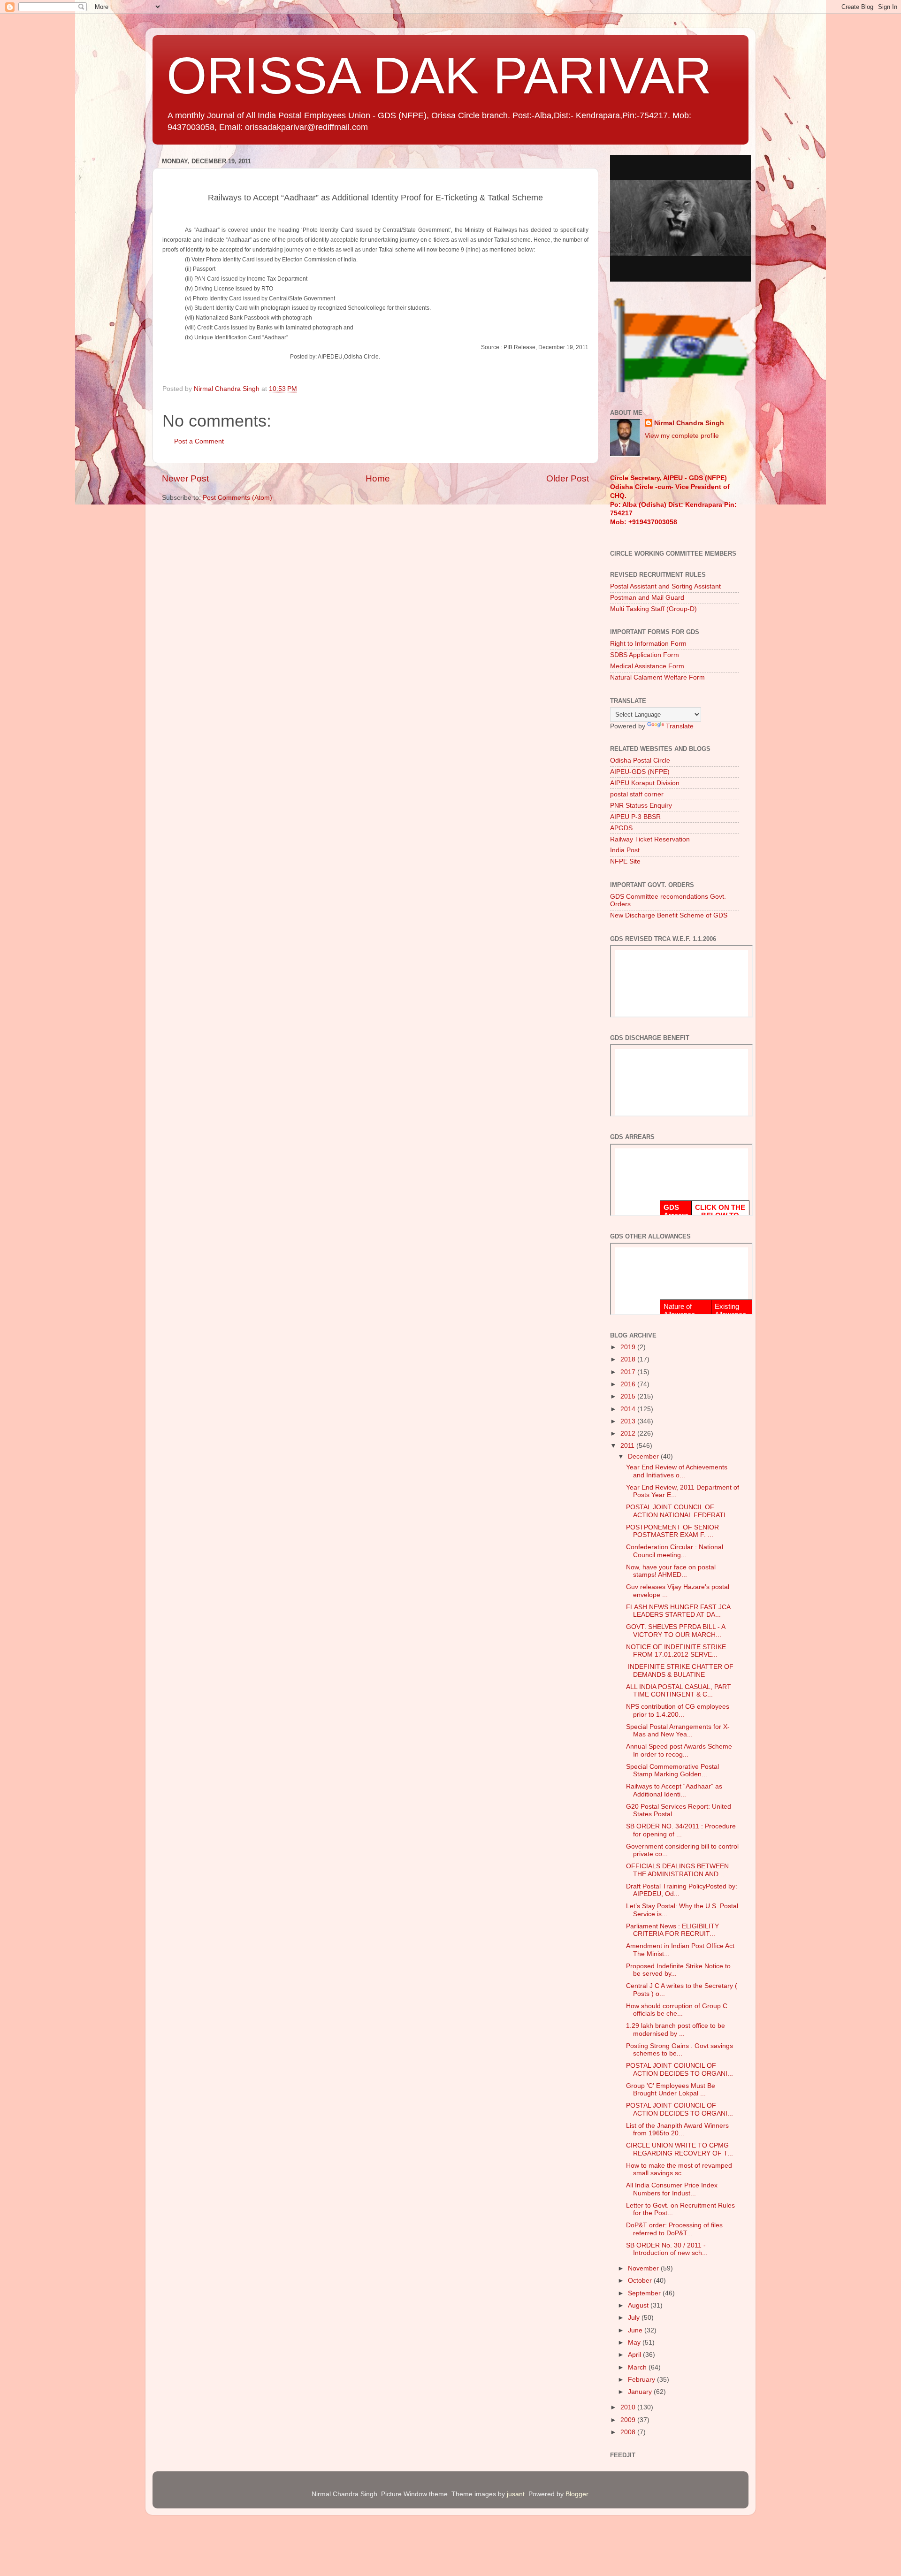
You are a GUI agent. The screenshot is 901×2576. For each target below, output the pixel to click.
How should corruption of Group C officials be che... (677, 2010)
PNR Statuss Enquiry (641, 806)
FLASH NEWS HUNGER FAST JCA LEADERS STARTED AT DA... (678, 1611)
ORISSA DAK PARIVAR (439, 75)
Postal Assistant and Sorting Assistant (665, 586)
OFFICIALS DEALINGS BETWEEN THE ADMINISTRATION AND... (677, 1870)
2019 (629, 1347)
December (644, 1456)
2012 (629, 1433)
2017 (629, 1372)
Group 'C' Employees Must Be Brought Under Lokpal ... (671, 2090)
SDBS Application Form (645, 655)
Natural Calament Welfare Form (657, 677)
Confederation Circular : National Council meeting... (675, 1551)
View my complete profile (682, 436)
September (645, 2293)
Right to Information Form (648, 644)
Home (378, 478)
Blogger (577, 2494)
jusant (516, 2494)
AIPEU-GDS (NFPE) (640, 772)
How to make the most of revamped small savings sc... (679, 2169)
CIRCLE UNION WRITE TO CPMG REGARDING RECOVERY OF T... (680, 2149)
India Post (625, 850)
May (635, 2343)
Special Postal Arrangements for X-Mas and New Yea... (678, 1731)
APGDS (621, 828)
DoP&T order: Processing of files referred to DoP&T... (674, 2229)
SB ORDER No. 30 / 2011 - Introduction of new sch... (667, 2249)
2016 (629, 1384)
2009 (629, 2420)
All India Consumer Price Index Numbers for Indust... (672, 2189)
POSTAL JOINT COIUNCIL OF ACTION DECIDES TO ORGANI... (680, 2069)
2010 (629, 2407)
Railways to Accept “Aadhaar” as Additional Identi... (674, 1790)
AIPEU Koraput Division (645, 783)
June (636, 2330)
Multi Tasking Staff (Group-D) (653, 609)
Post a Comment (199, 441)
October (641, 2281)
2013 (629, 1421)
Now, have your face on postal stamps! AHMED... (671, 1571)
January (641, 2392)
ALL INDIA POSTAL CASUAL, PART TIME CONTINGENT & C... (679, 1691)
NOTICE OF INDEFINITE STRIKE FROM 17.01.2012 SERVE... (676, 1651)
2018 (629, 1359)
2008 (629, 2432)
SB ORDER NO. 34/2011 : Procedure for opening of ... (681, 1830)
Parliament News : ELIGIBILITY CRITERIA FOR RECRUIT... (672, 1930)
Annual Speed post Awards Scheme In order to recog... (679, 1750)
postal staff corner (637, 794)
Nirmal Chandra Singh (689, 423)
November (644, 2268)
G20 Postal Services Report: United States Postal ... (679, 1810)
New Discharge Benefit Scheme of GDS (669, 915)
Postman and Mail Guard (647, 598)
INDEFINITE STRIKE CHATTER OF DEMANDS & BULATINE (680, 1670)
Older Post (568, 478)
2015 (629, 1396)
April (635, 2355)
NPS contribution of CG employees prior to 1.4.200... (678, 1710)
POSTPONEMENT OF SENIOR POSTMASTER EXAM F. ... (672, 1531)
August (639, 2305)
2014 (629, 1409)
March (638, 2367)
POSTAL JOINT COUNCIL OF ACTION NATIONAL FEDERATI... (679, 1511)
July (635, 2318)
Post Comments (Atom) (237, 498)
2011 (628, 1446)
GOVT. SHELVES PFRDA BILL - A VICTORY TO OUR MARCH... (676, 1631)
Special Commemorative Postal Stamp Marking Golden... (672, 1770)
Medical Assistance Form (647, 666)
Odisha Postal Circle (640, 761)
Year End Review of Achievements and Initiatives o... (677, 1471)
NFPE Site (625, 861)
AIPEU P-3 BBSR (635, 817)
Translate (680, 726)
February (642, 2380)
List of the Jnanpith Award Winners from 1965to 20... (677, 2129)
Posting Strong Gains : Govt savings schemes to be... (680, 2050)
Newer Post (185, 478)
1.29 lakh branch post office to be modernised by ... (676, 2029)
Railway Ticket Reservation (650, 839)
